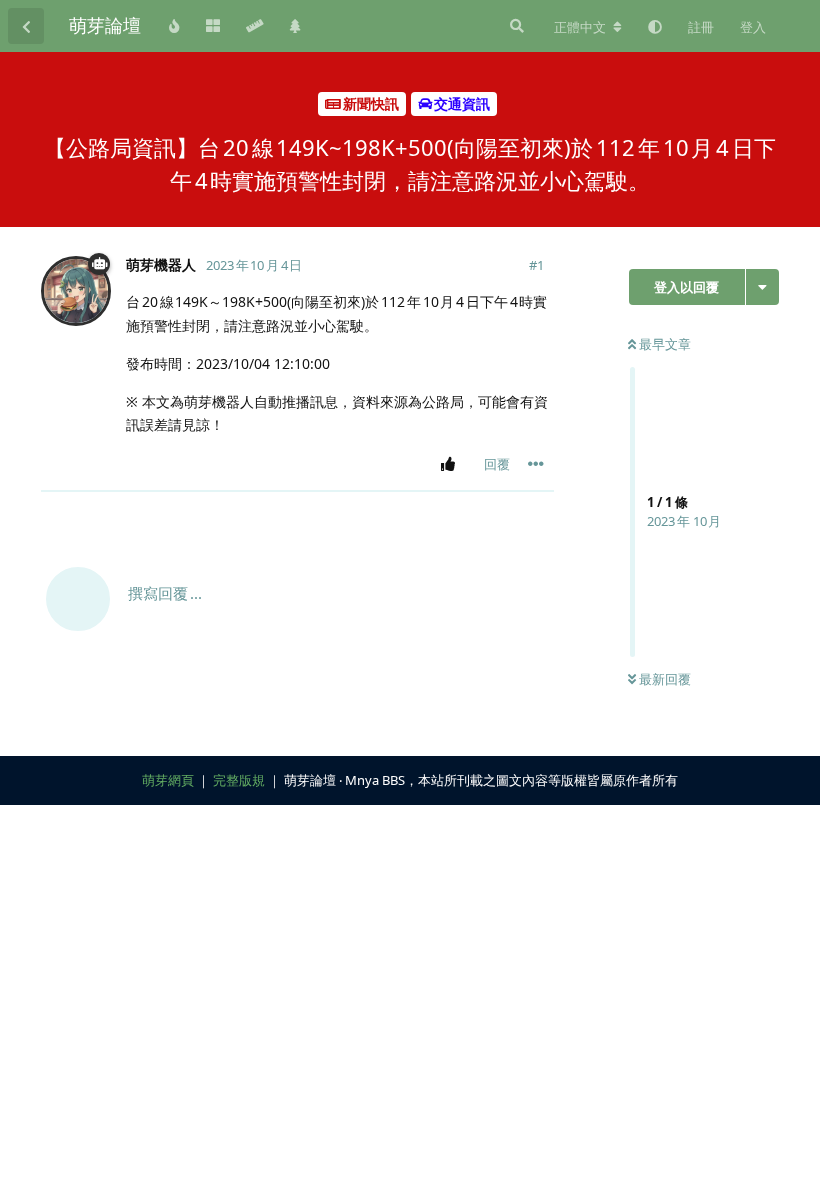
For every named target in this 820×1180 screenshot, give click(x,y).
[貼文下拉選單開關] (536, 464)
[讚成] (451, 465)
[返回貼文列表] (26, 26)
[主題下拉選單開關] (762, 287)
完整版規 (239, 780)
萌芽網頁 (168, 780)
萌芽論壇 (105, 25)
